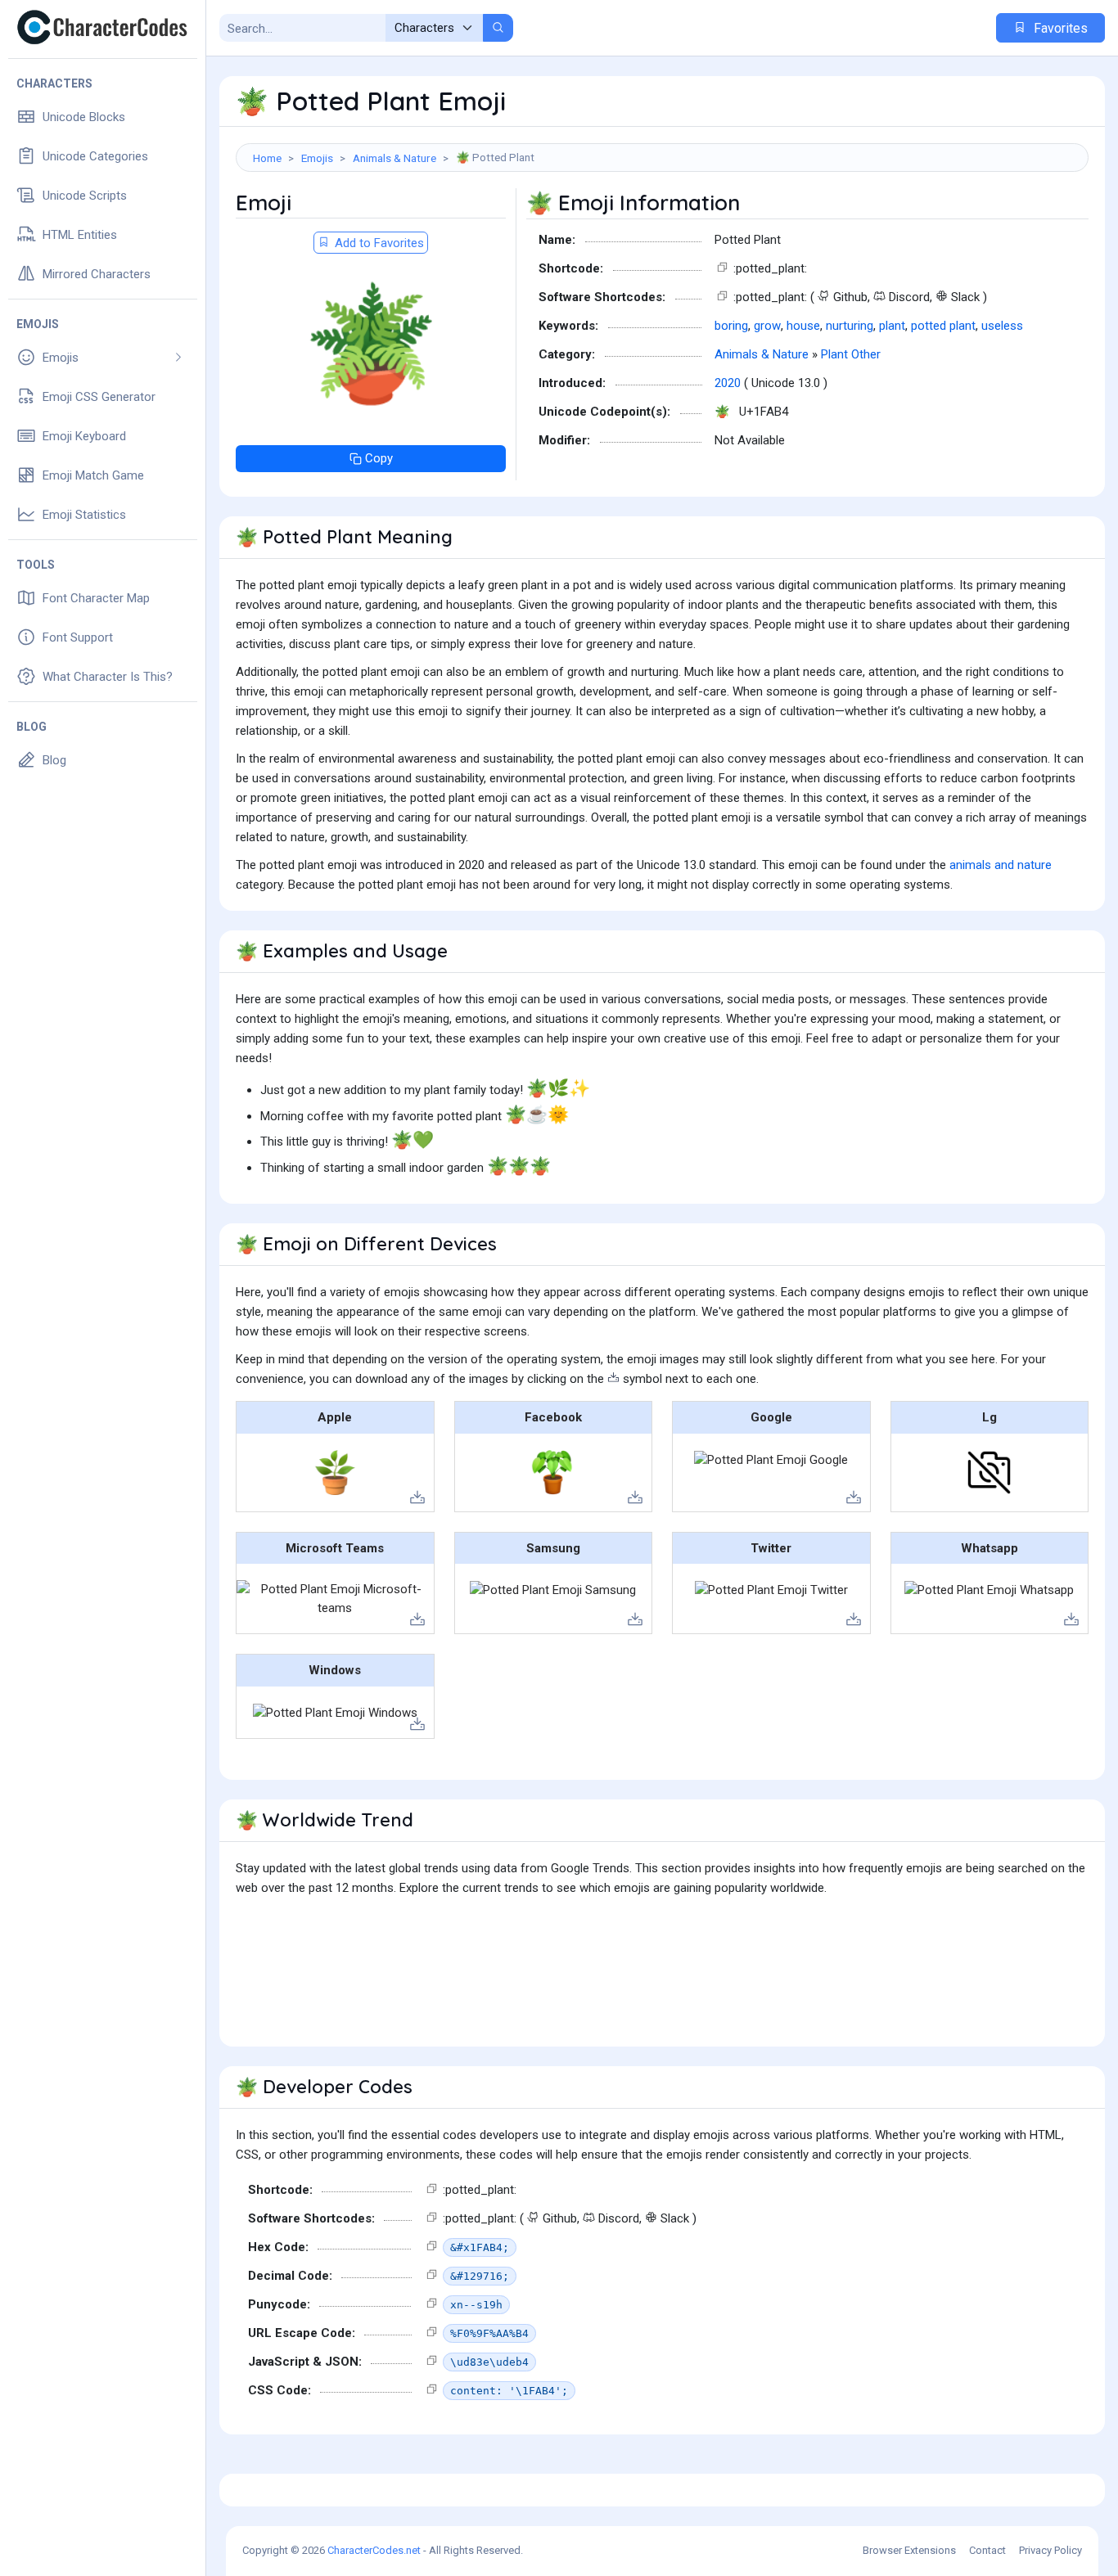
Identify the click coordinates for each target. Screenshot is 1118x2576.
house (803, 326)
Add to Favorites (378, 243)
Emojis (317, 158)
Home (267, 158)
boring (731, 326)
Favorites (1059, 28)
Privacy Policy (1050, 2550)
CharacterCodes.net (374, 2550)
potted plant (943, 326)
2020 (728, 383)
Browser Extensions (909, 2550)
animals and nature (1001, 865)
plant (892, 326)
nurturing (850, 326)
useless (1002, 326)
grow (767, 326)
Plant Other (851, 354)
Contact (987, 2550)
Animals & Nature (394, 158)
